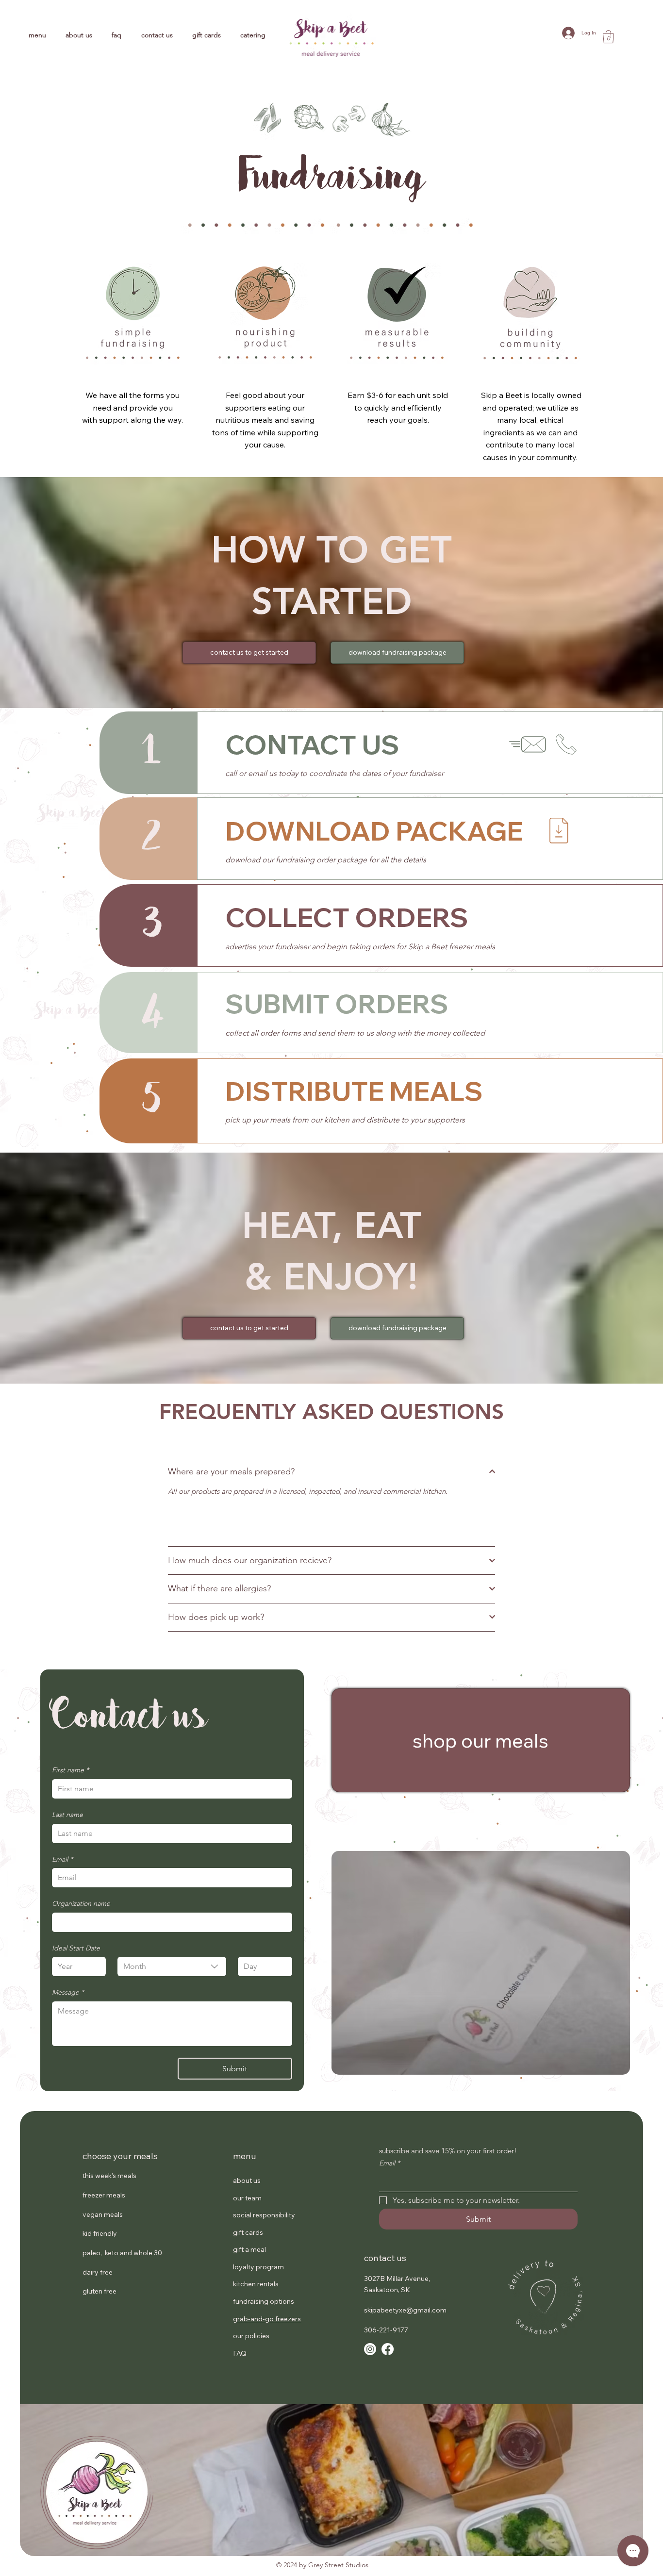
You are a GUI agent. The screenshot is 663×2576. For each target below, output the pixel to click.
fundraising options (264, 2301)
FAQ (240, 2353)
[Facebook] (388, 2349)
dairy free (98, 2272)
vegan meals (103, 2214)
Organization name (81, 1903)
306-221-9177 (386, 2330)
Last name (67, 1815)
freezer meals (104, 2195)
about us (247, 2180)
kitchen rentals (256, 2284)
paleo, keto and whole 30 (122, 2253)
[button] (608, 37)
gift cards (248, 2232)
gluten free (99, 2291)
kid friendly (100, 2233)
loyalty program (258, 2267)
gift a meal (249, 2249)
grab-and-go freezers (267, 2319)
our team (247, 2198)
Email (62, 1859)
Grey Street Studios (338, 2565)
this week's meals (109, 2176)
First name (70, 1770)
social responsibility (264, 2215)
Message (68, 1992)
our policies (251, 2336)
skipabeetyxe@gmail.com (405, 2310)
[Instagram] (370, 2349)
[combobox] (172, 1966)
